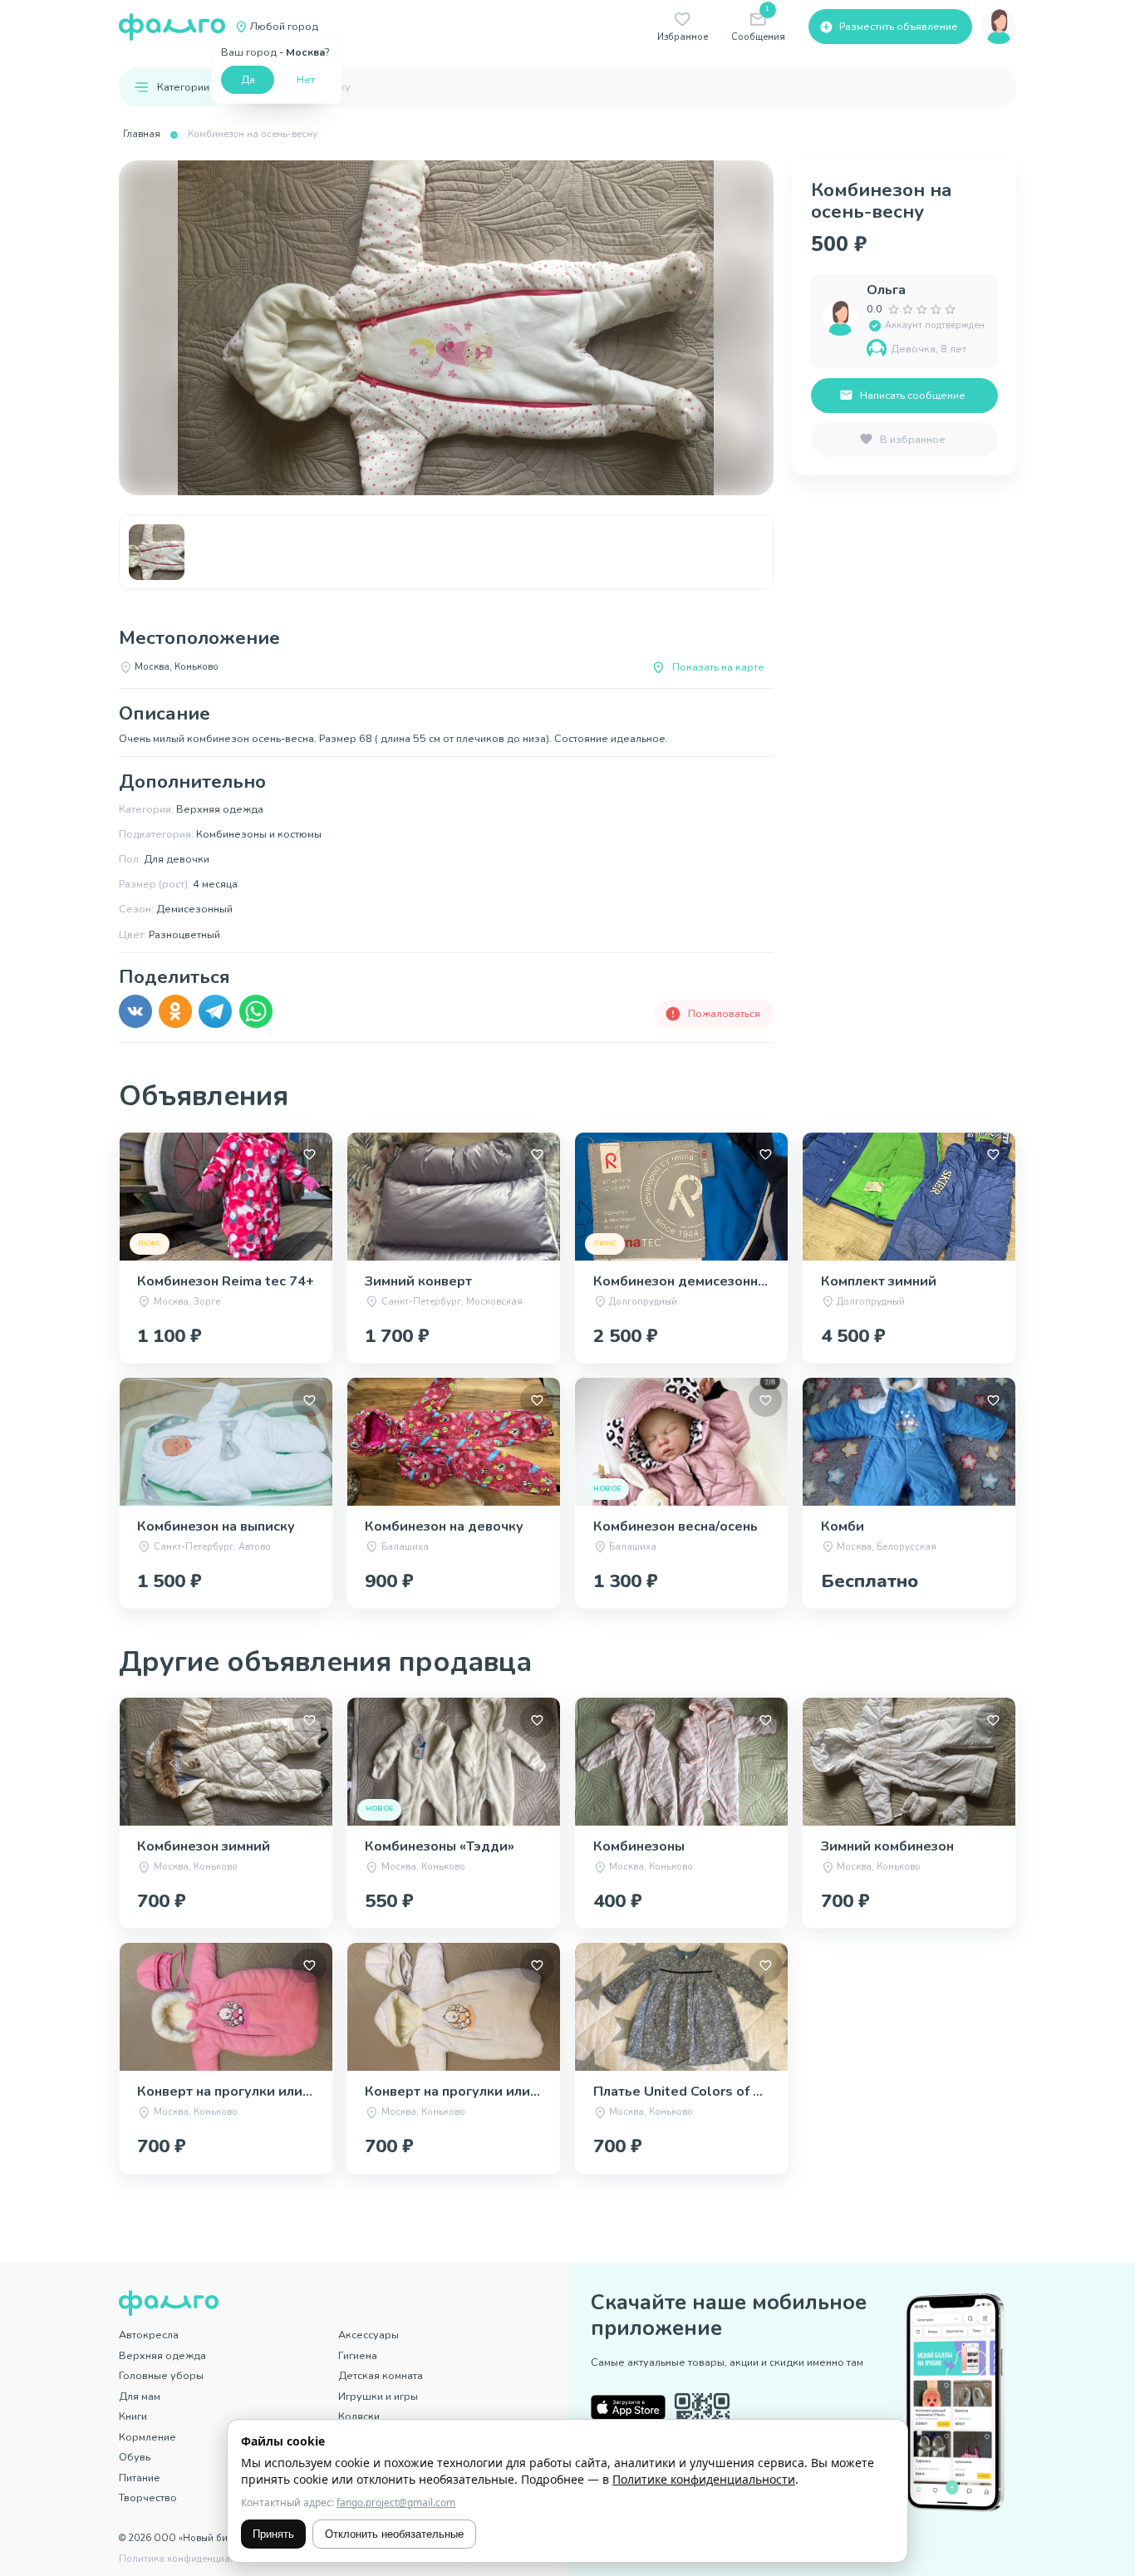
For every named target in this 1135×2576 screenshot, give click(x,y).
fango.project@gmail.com (396, 2502)
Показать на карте (718, 667)
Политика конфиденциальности (193, 2559)
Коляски (359, 2416)
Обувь (135, 2457)
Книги (133, 2416)
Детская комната (381, 2375)
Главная (142, 134)
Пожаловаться (724, 1013)
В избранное (913, 439)
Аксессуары (369, 2335)
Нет (306, 79)
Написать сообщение (913, 395)
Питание (140, 2478)
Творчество (148, 2497)
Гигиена (358, 2355)
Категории (183, 87)
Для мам (140, 2396)
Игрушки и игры (378, 2396)
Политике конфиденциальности (704, 2479)
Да (248, 79)
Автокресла (149, 2335)
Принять (273, 2534)
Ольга (886, 290)
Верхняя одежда (162, 2355)
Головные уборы (161, 2375)
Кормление (147, 2437)
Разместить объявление (899, 26)
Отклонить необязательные (394, 2534)
